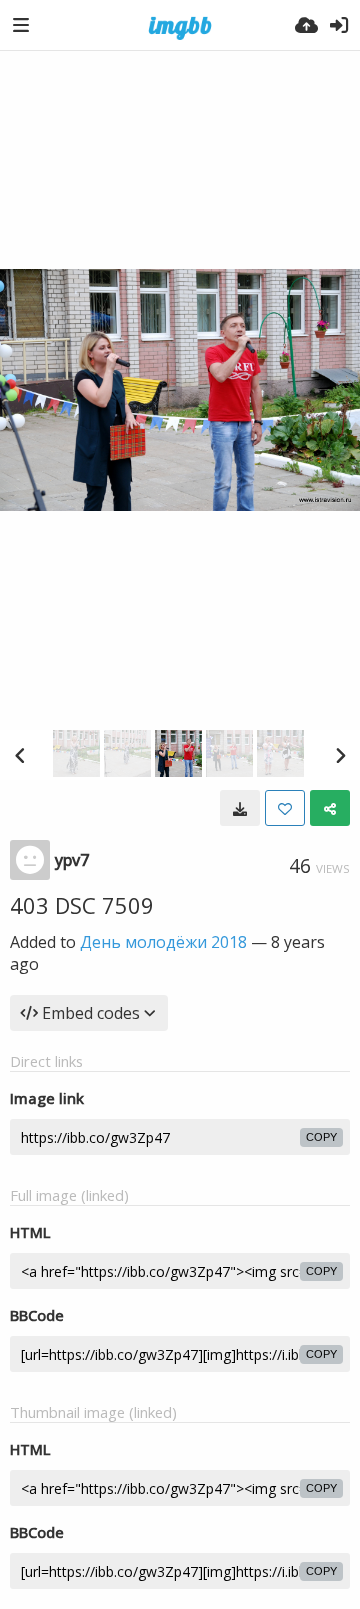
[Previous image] (20, 755)
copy (321, 1137)
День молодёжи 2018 (163, 942)
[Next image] (340, 755)
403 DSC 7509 (82, 905)
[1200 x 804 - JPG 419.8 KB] (240, 808)
